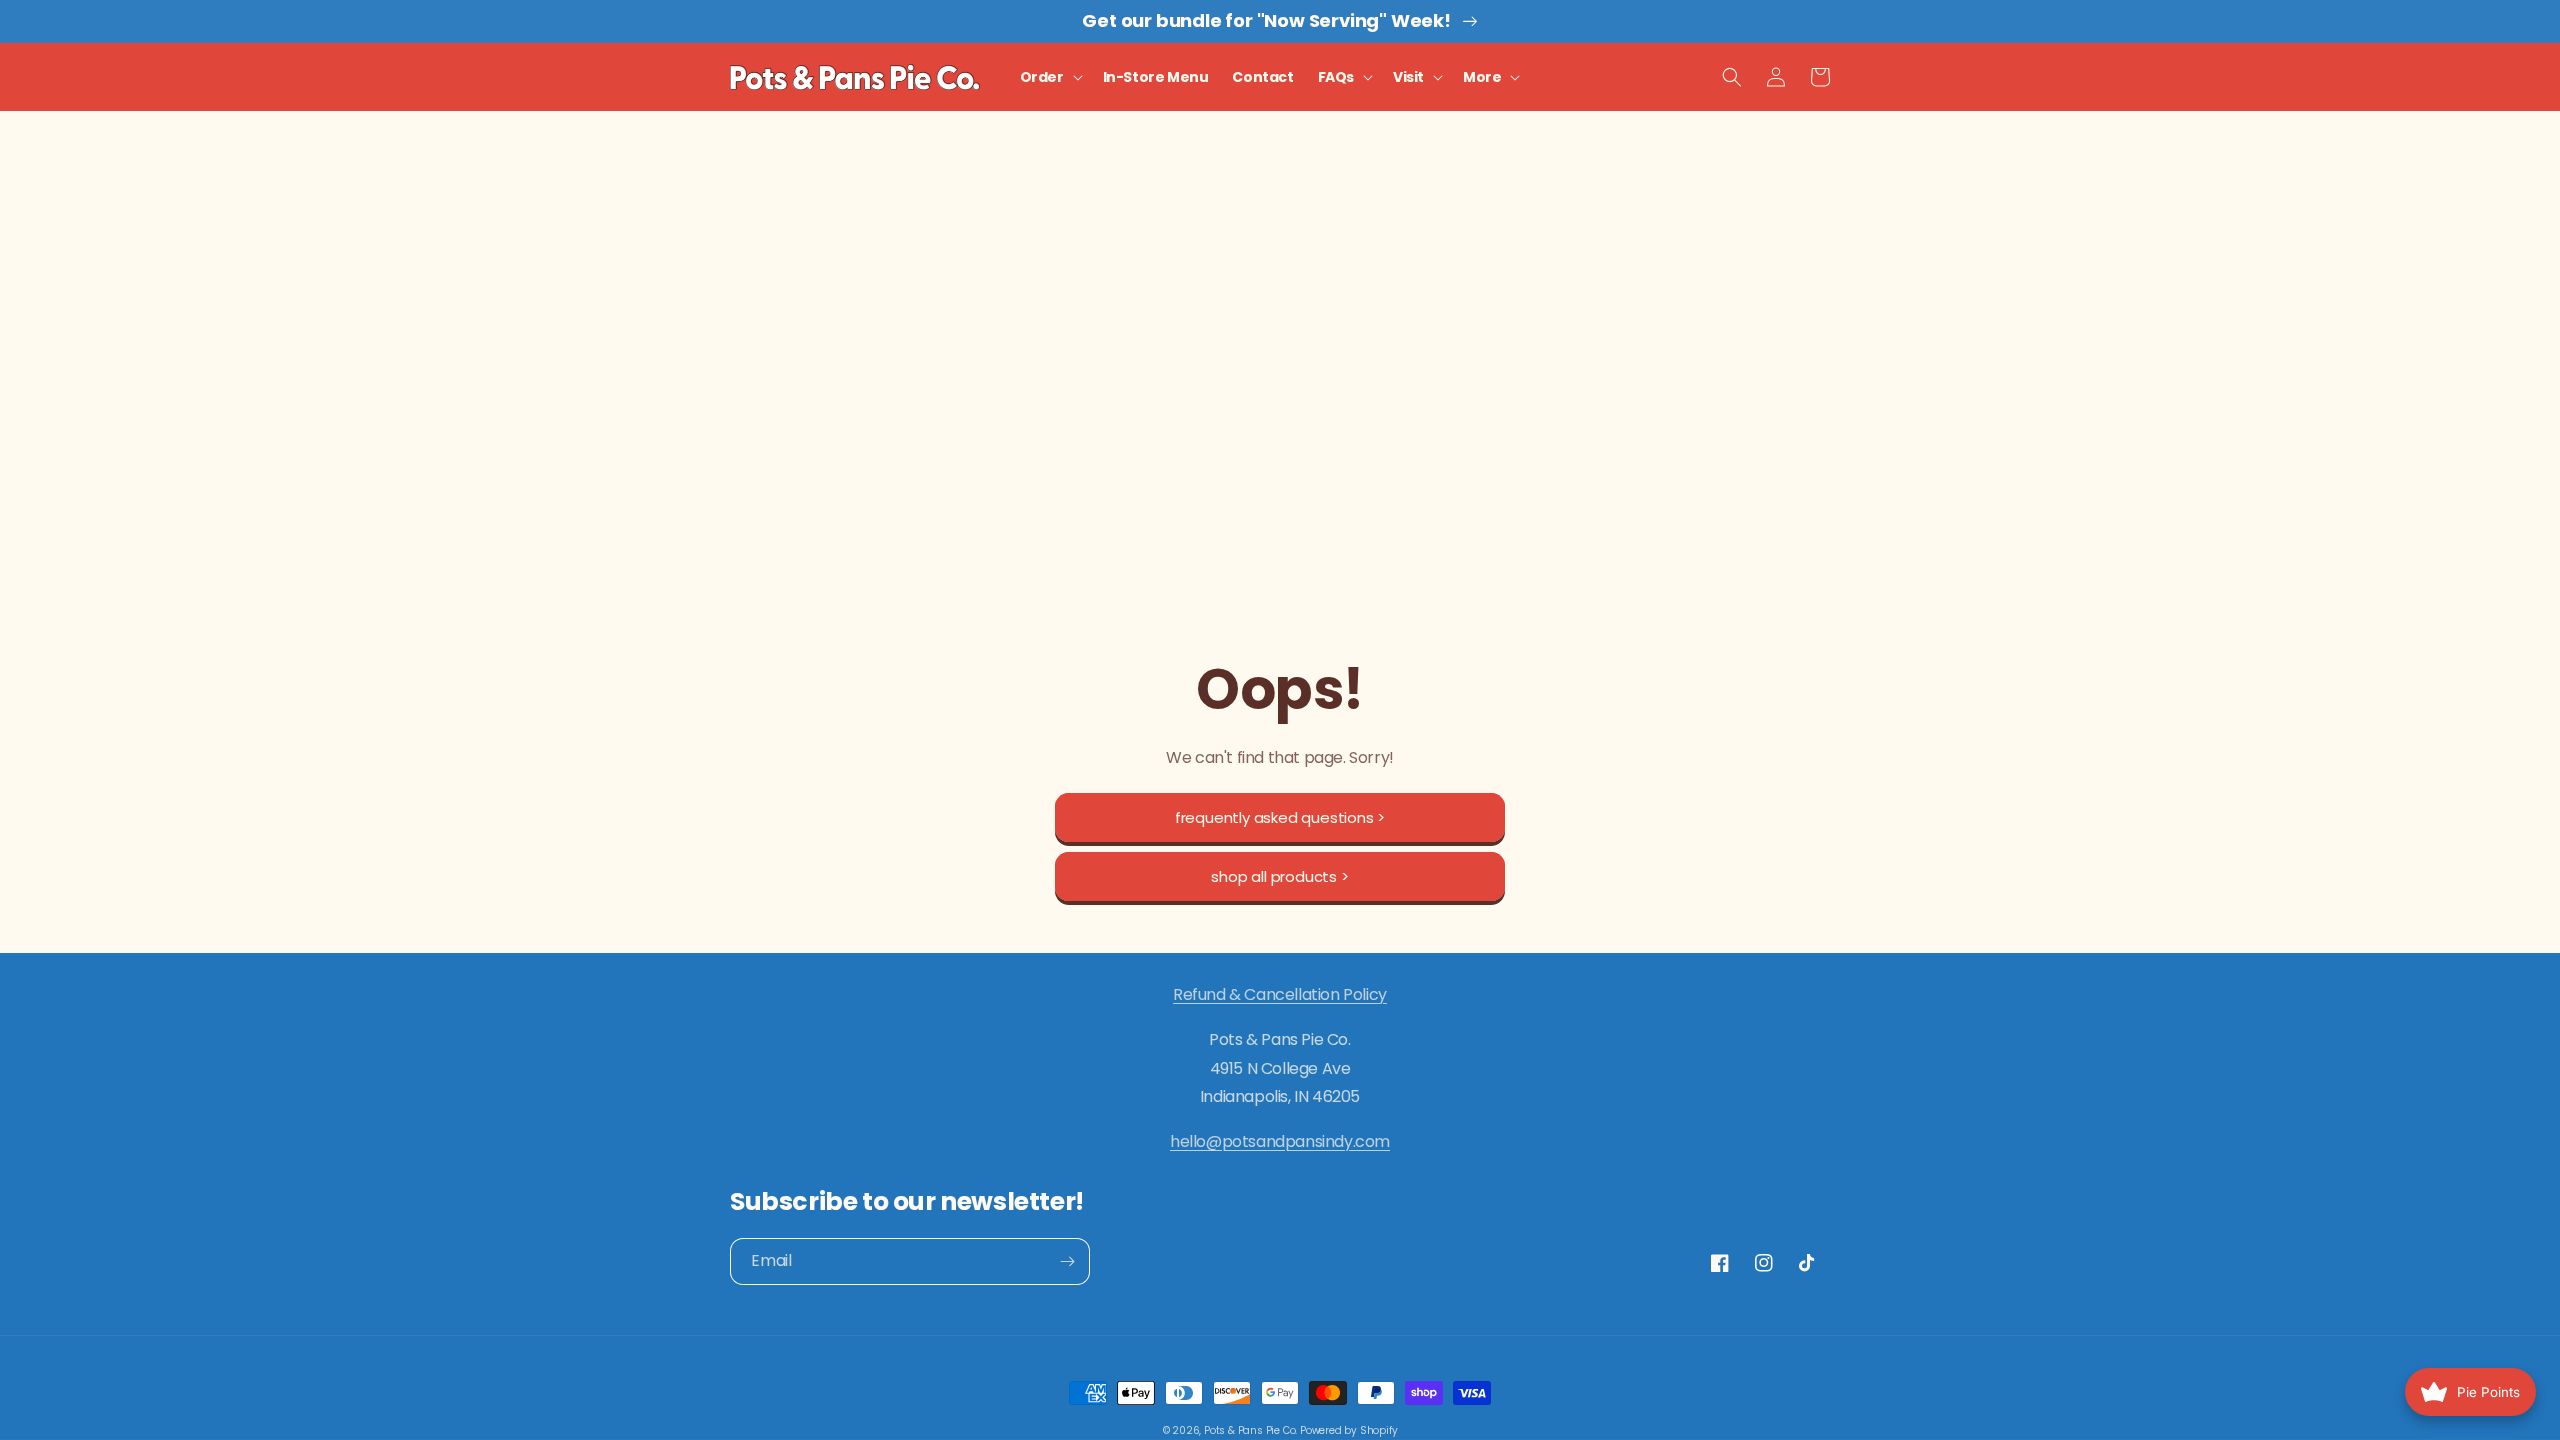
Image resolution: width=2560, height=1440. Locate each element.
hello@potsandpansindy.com (1280, 1141)
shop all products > (1279, 876)
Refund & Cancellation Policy (1280, 994)
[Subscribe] (1067, 1261)
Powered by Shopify (1348, 1430)
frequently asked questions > (1280, 817)
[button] (1049, 77)
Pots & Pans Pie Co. (1250, 1430)
